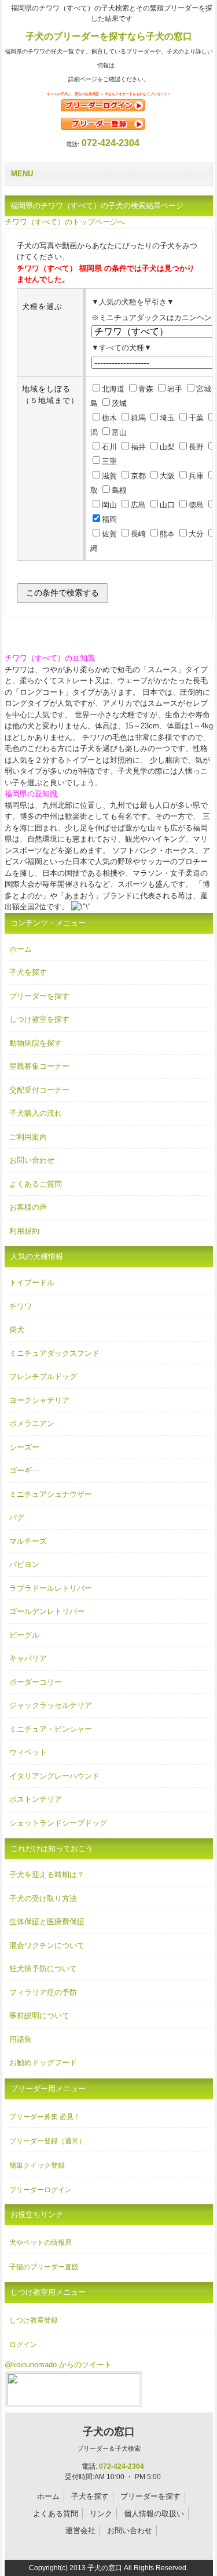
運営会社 (80, 2530)
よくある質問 (56, 2514)
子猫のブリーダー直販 (44, 2267)
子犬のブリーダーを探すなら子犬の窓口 (109, 36)
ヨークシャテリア (39, 1400)
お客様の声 (28, 1207)
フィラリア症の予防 (43, 1992)
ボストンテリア (36, 1799)
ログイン (23, 2345)
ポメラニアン (32, 1423)
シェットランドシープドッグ (58, 1823)
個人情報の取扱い (154, 2514)
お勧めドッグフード (43, 2062)
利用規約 (24, 1231)
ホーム (21, 949)
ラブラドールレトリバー (51, 1588)
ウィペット (28, 1752)
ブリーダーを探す (39, 996)
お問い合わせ (32, 1160)
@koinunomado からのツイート (58, 2365)
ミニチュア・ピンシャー (51, 1729)
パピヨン (24, 1564)
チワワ (21, 1306)
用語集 (21, 2039)
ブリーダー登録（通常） (47, 2141)
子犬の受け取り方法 (43, 1898)
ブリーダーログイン (41, 2190)
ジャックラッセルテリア (51, 1705)
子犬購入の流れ (36, 1113)
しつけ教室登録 (34, 2320)
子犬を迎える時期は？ (47, 1875)
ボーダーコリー (36, 1682)
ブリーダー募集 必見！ (45, 2117)
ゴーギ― (24, 1470)
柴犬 (17, 1329)
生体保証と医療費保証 (47, 1922)
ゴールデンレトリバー (47, 1611)
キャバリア (28, 1658)
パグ (17, 1517)
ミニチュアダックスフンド (54, 1353)
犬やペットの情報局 (41, 2243)
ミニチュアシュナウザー (51, 1494)
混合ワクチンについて (47, 1945)
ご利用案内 (28, 1137)
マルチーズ (28, 1541)
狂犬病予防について (43, 1969)
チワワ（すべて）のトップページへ (65, 222)
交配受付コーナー (39, 1090)
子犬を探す (28, 972)
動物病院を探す (36, 1043)
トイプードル (32, 1282)
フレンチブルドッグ (43, 1376)
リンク (101, 2514)
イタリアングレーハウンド (54, 1776)
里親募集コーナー (39, 1066)
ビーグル (24, 1635)
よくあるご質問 (36, 1184)
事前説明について (39, 2016)
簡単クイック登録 (37, 2165)
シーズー (24, 1447)
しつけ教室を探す (39, 1019)
